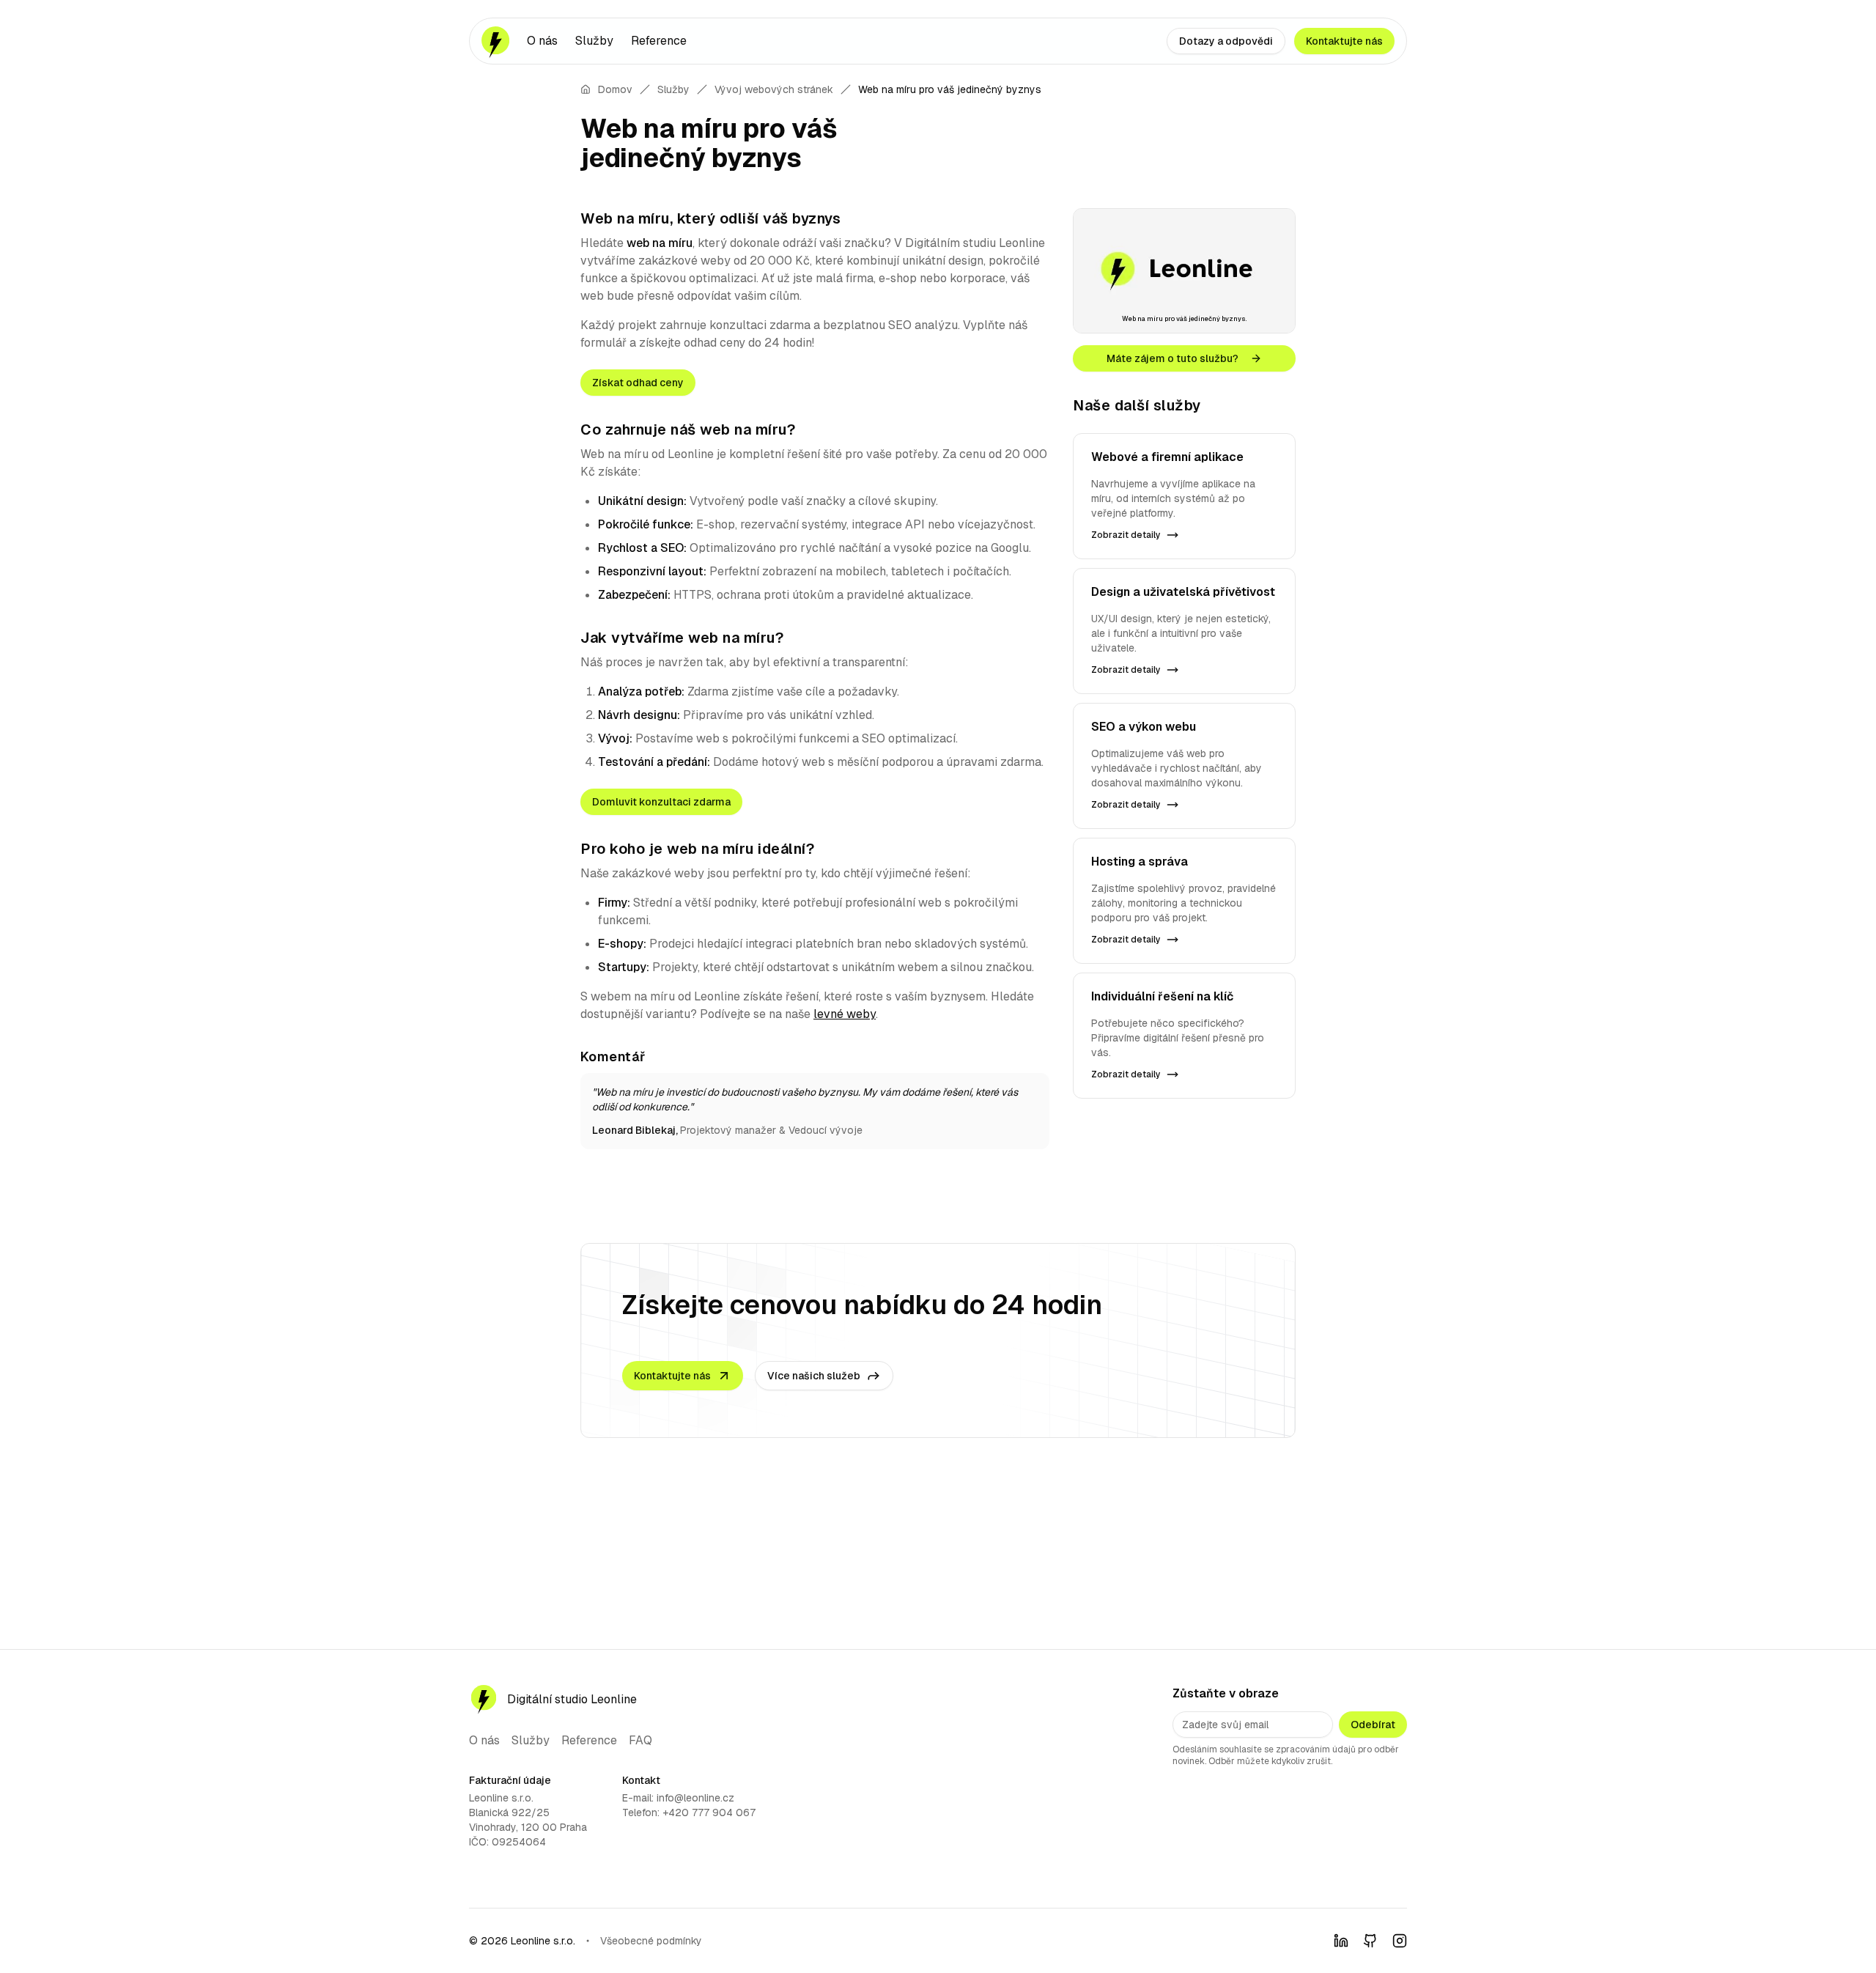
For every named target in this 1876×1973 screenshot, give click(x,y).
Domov (615, 89)
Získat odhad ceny (638, 383)
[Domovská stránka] (495, 41)
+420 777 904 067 (709, 1812)
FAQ (640, 1740)
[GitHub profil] (1370, 1941)
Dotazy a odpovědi (1226, 41)
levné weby (845, 1014)
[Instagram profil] (1400, 1941)
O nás (542, 41)
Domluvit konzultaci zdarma (661, 802)
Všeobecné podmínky (651, 1941)
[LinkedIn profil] (1341, 1941)
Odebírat (1373, 1725)
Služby (594, 41)
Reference (659, 41)
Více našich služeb (814, 1376)
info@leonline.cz (695, 1798)
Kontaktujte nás (1344, 41)
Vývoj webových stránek (774, 89)
